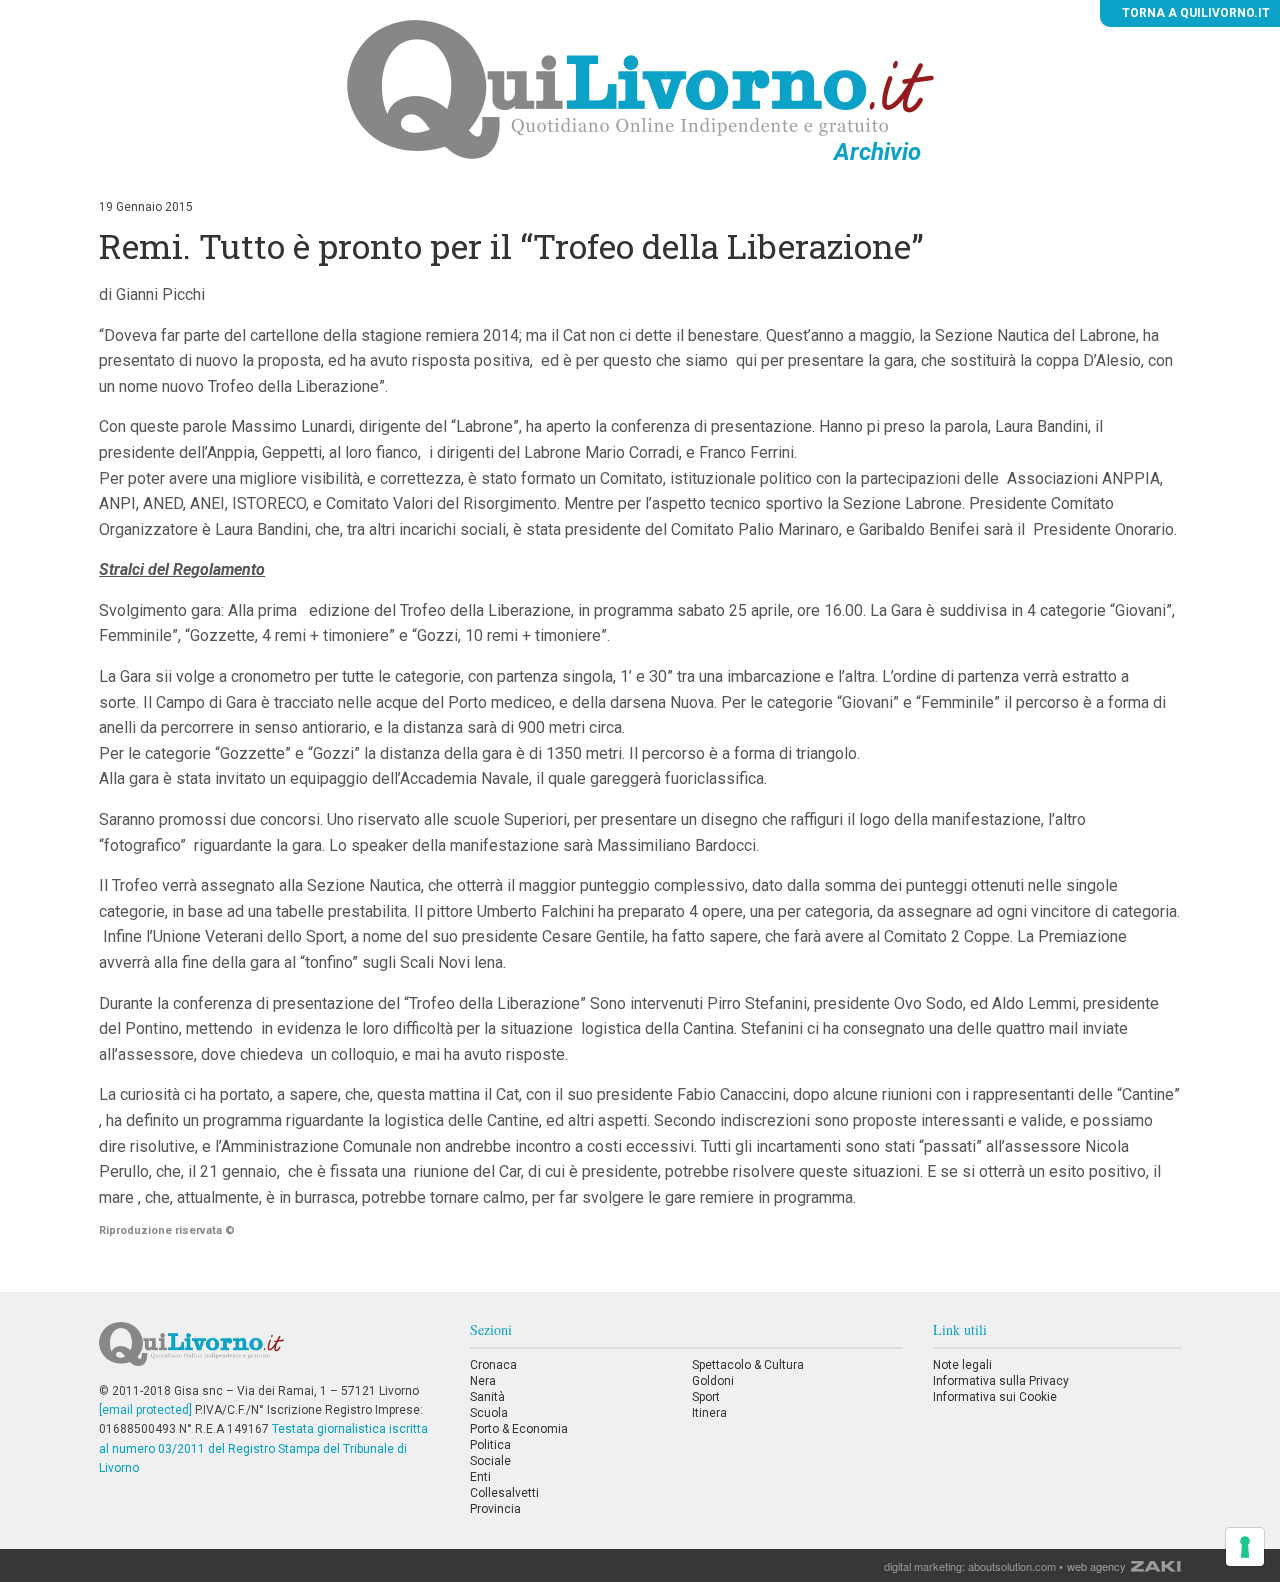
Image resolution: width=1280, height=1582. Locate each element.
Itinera (709, 1413)
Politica (490, 1445)
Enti (480, 1477)
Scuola (489, 1413)
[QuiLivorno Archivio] (640, 89)
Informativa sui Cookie (995, 1397)
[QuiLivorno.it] (269, 1352)
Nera (483, 1381)
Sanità (487, 1397)
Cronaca (493, 1365)
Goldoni (713, 1381)
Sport (706, 1397)
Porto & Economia (519, 1429)
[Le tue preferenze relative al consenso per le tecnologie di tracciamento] (1245, 1547)
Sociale (490, 1461)
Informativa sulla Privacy (1001, 1381)
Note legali (962, 1365)
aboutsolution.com (1012, 1566)
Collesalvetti (504, 1493)
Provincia (495, 1509)
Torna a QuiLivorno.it (1194, 13)
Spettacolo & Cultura (748, 1365)
